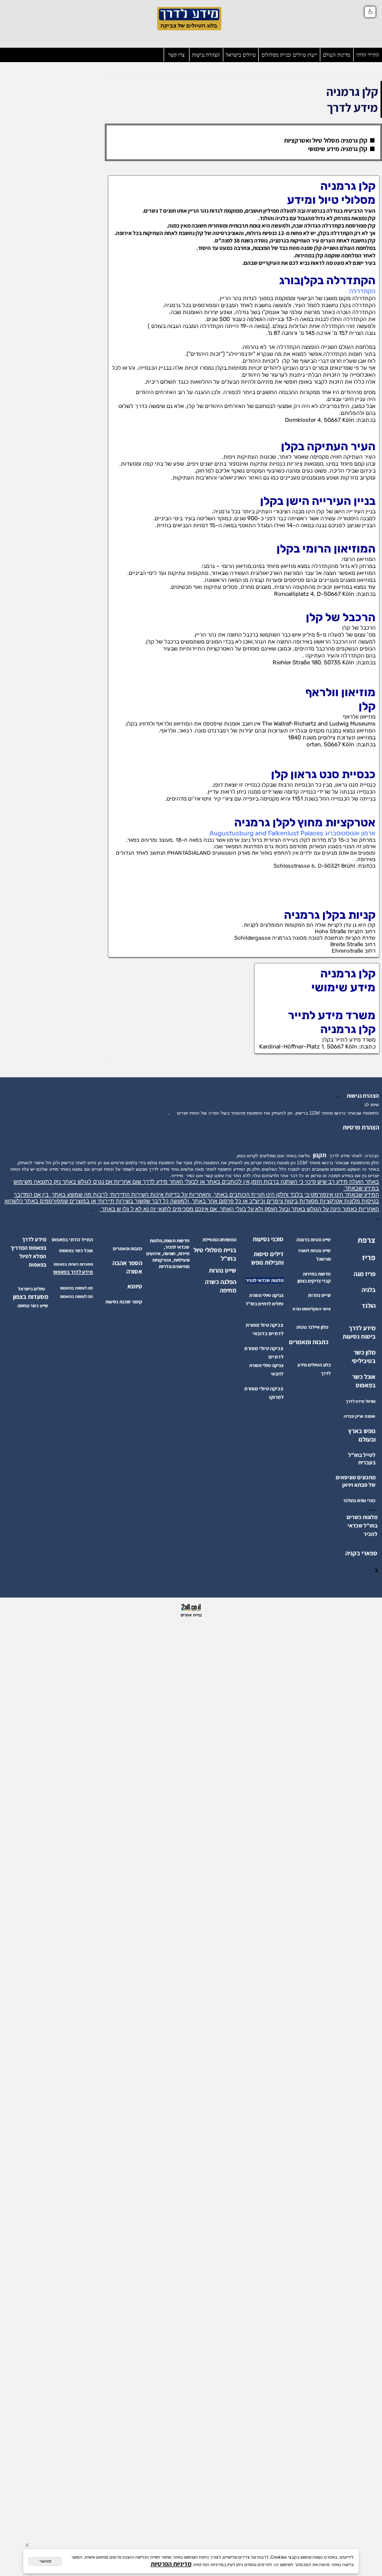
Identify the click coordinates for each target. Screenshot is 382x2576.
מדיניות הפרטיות (171, 2564)
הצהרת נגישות (206, 55)
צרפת (367, 1240)
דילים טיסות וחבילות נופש (267, 1258)
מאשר (45, 2561)
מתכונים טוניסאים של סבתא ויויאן (356, 1481)
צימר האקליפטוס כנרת (312, 1309)
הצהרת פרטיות (361, 1127)
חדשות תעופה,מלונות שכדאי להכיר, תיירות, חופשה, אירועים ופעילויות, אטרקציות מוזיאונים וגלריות (168, 1253)
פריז (369, 1257)
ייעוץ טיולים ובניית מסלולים (289, 55)
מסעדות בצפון (31, 1297)
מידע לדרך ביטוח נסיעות (359, 1332)
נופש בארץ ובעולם (362, 1435)
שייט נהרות (223, 1270)
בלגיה (369, 1290)
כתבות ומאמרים (309, 1342)
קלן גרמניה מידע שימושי (338, 149)
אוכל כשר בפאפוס (364, 1381)
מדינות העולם (336, 55)
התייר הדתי (368, 55)
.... (372, 1508)
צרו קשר (176, 55)
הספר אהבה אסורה (127, 1267)
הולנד (369, 1306)
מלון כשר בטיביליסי (364, 1357)
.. (339, 1095)
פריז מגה (365, 1274)
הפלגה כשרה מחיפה (221, 1286)
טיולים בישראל (241, 55)
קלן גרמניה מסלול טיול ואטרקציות (326, 140)
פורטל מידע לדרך (361, 1401)
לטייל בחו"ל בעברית (362, 1458)
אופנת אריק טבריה (360, 1416)
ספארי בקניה (361, 1553)
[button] (370, 12)
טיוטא (134, 1286)
